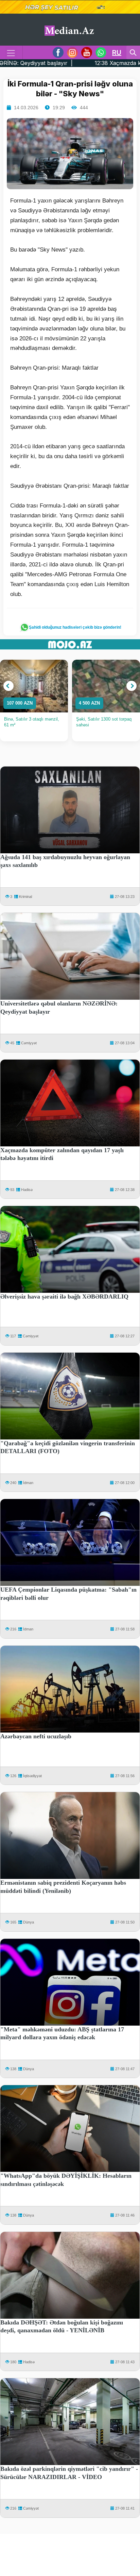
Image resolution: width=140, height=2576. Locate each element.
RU (117, 52)
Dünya (29, 1922)
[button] (8, 686)
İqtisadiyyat (32, 1776)
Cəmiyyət (29, 1043)
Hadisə (27, 1190)
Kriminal (25, 897)
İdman (28, 1483)
